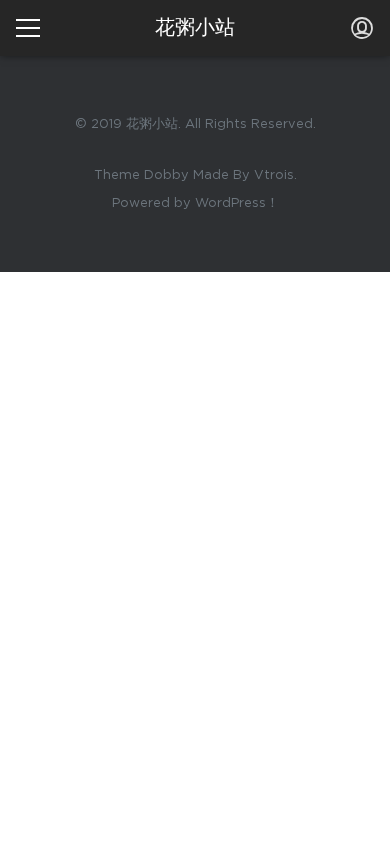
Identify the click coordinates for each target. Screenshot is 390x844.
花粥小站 (195, 28)
